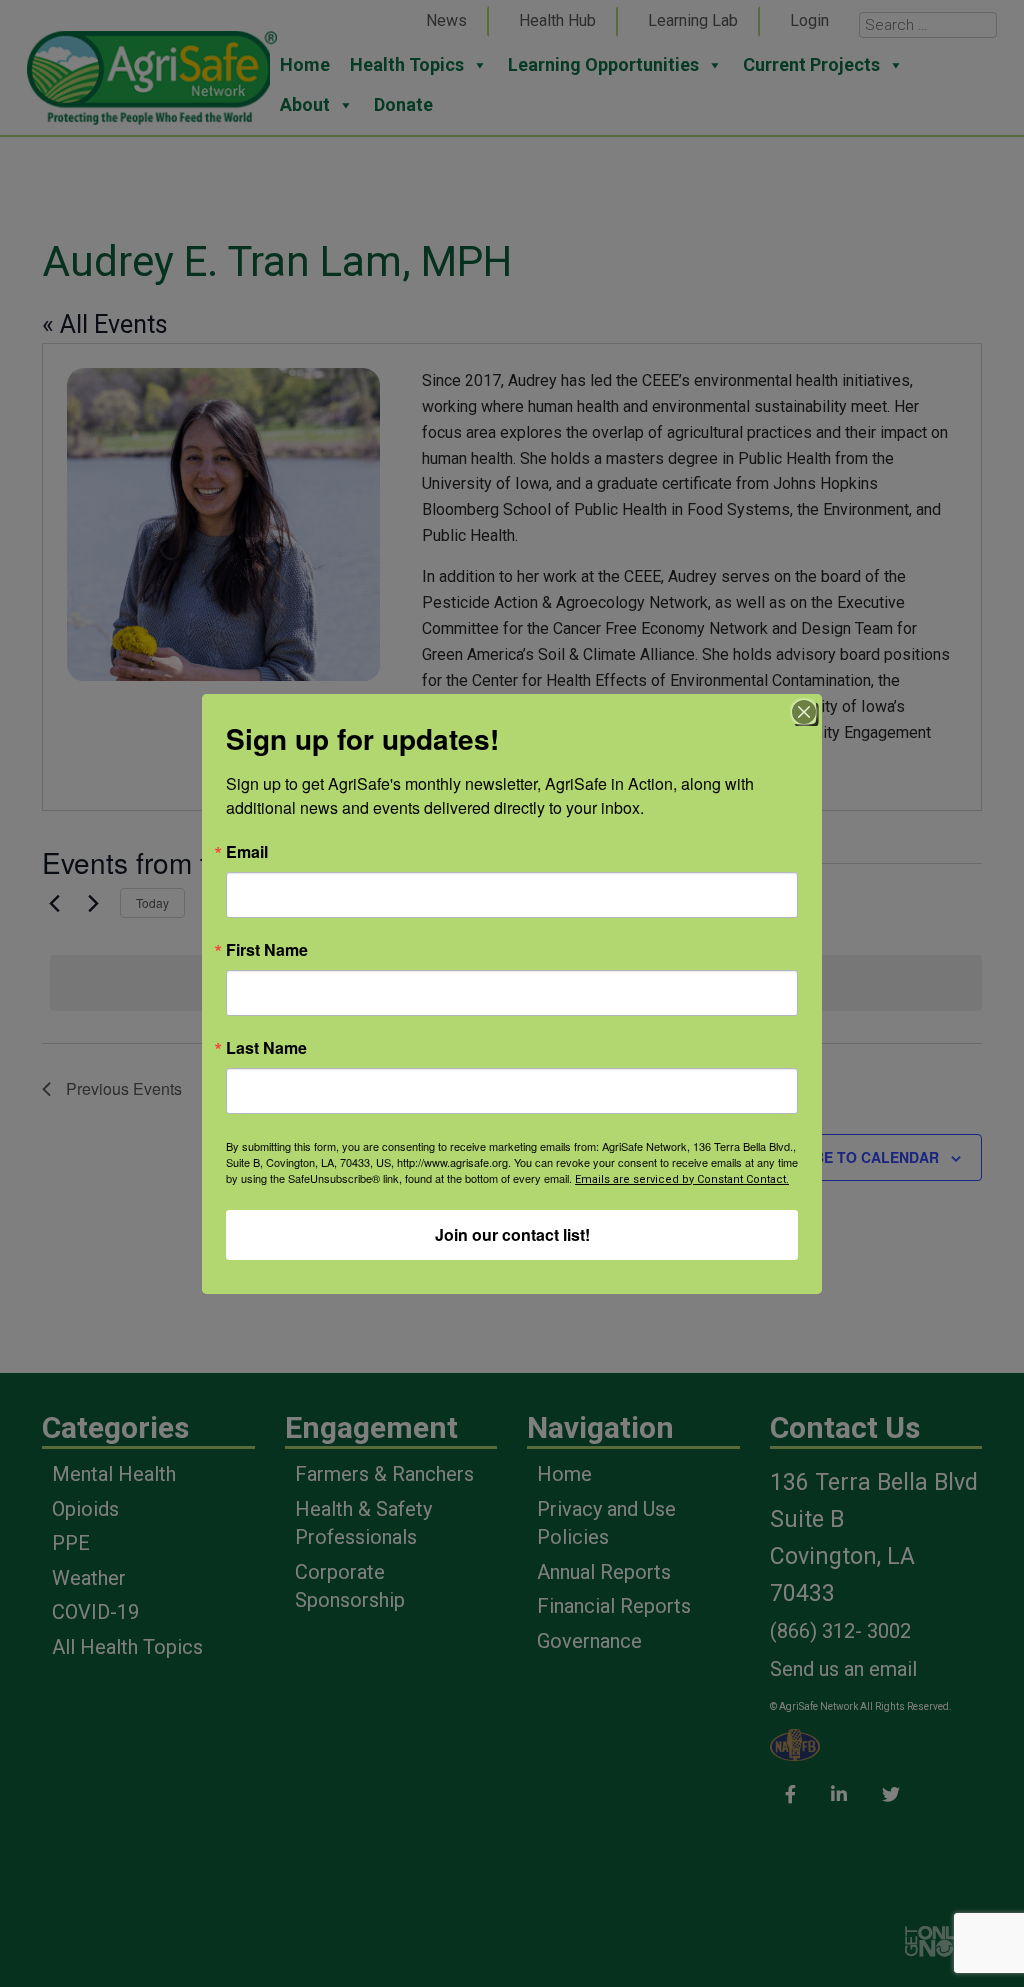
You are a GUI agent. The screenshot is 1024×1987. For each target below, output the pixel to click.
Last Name (266, 1048)
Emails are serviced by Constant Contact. (682, 1179)
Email (247, 852)
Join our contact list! (512, 1234)
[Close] (804, 712)
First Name (267, 950)
